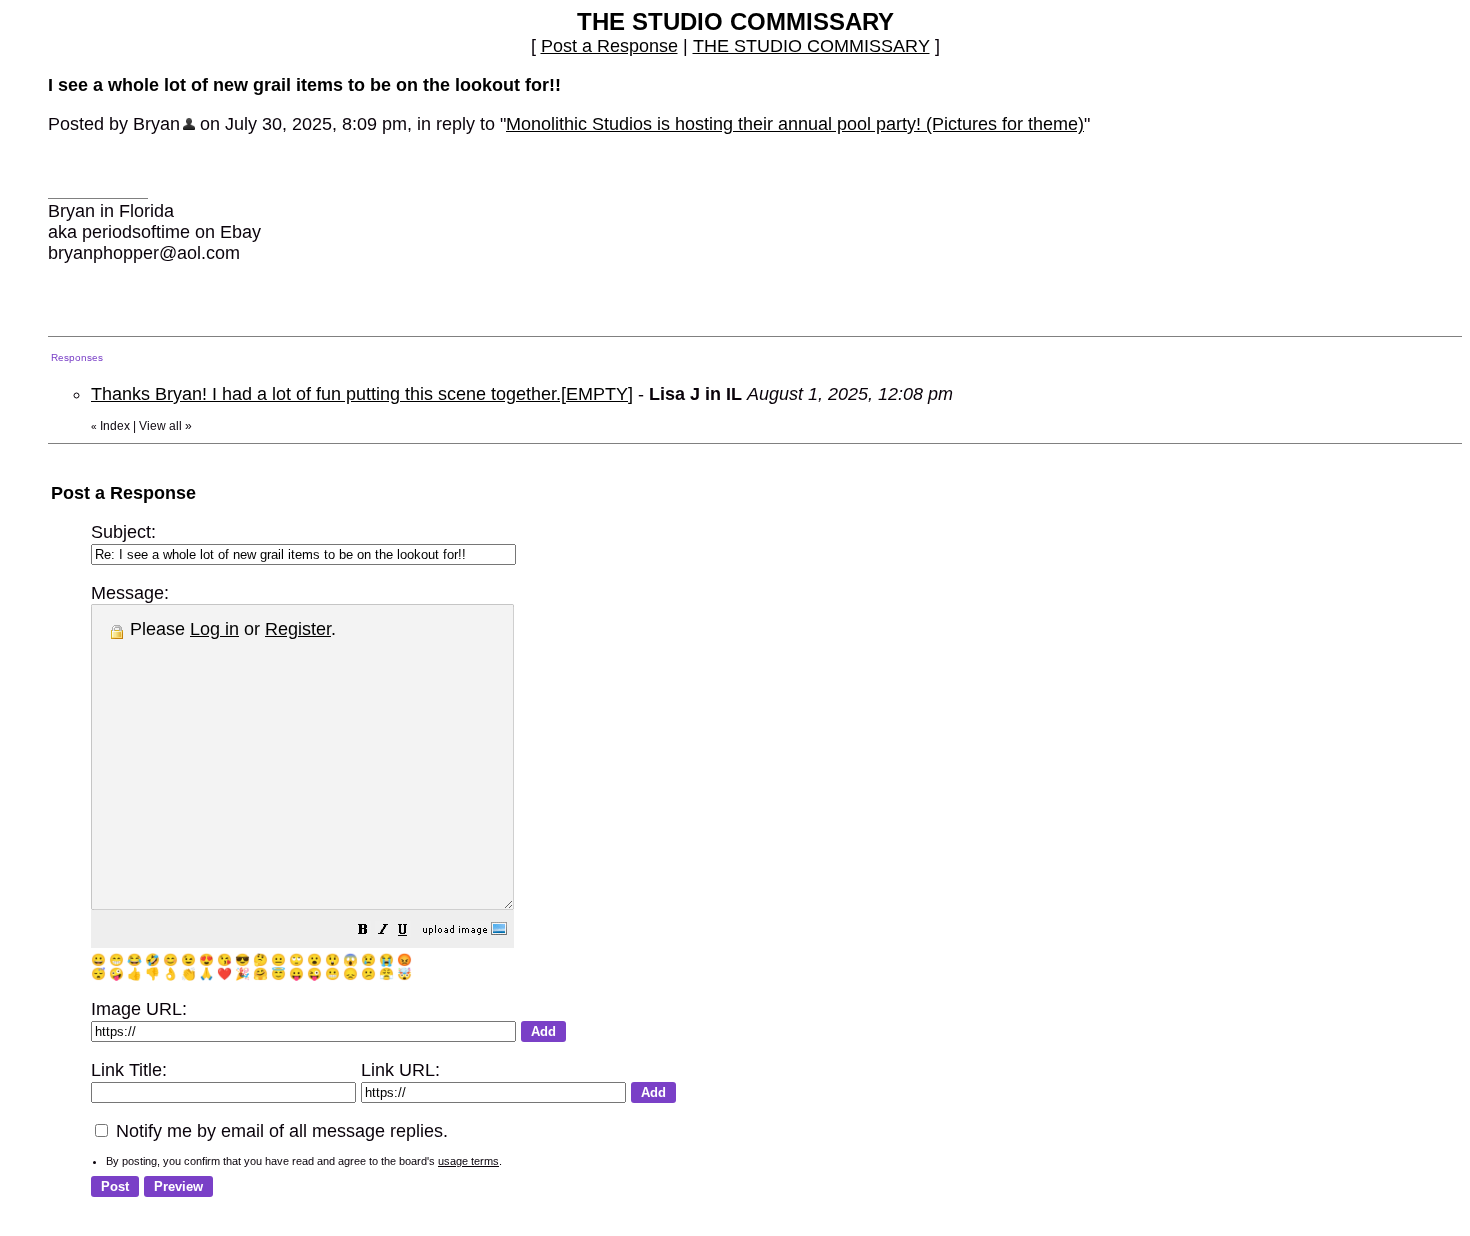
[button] (363, 931)
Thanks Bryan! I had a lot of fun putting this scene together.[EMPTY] (362, 394)
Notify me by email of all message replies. (279, 1131)
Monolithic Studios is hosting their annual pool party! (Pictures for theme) (795, 124)
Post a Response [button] (609, 46)
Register (298, 629)
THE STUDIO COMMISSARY (811, 46)
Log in (214, 629)
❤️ (224, 974)
